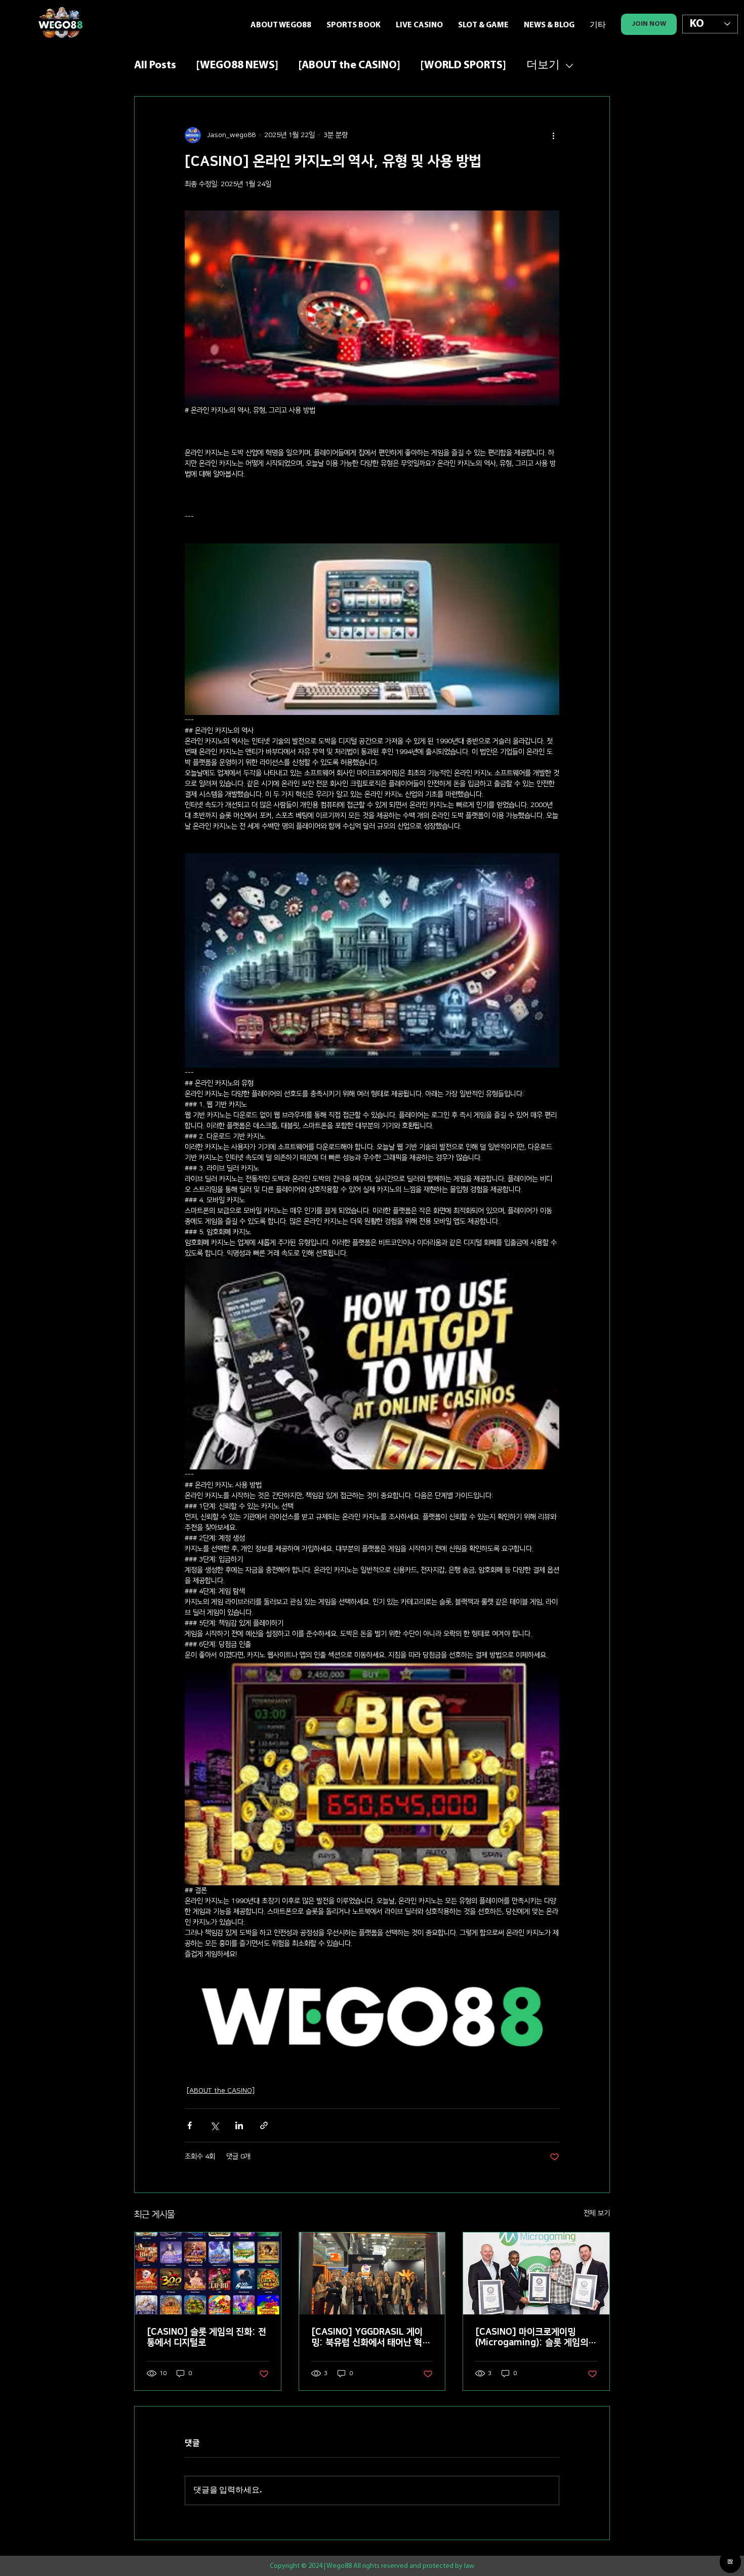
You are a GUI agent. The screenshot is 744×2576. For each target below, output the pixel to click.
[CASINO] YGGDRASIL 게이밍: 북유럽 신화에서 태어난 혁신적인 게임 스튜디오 (371, 2338)
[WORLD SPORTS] (463, 66)
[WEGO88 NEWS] (237, 66)
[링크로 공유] (264, 2125)
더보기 (543, 66)
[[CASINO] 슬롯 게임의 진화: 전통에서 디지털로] (208, 2273)
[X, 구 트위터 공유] (214, 2125)
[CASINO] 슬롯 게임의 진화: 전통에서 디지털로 (206, 2337)
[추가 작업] (553, 135)
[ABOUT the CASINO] (349, 66)
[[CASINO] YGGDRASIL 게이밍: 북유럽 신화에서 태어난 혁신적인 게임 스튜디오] (372, 2273)
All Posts (155, 66)
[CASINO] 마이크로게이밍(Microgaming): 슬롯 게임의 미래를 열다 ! (532, 2338)
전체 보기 (597, 2213)
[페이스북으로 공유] (190, 2125)
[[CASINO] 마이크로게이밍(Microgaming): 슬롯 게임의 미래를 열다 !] (536, 2273)
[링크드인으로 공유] (239, 2125)
